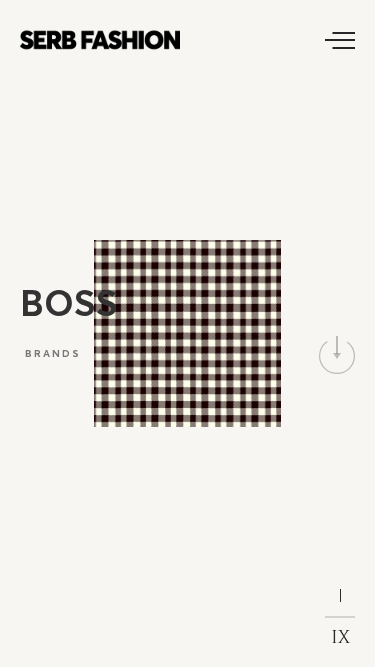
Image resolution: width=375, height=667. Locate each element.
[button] (337, 356)
